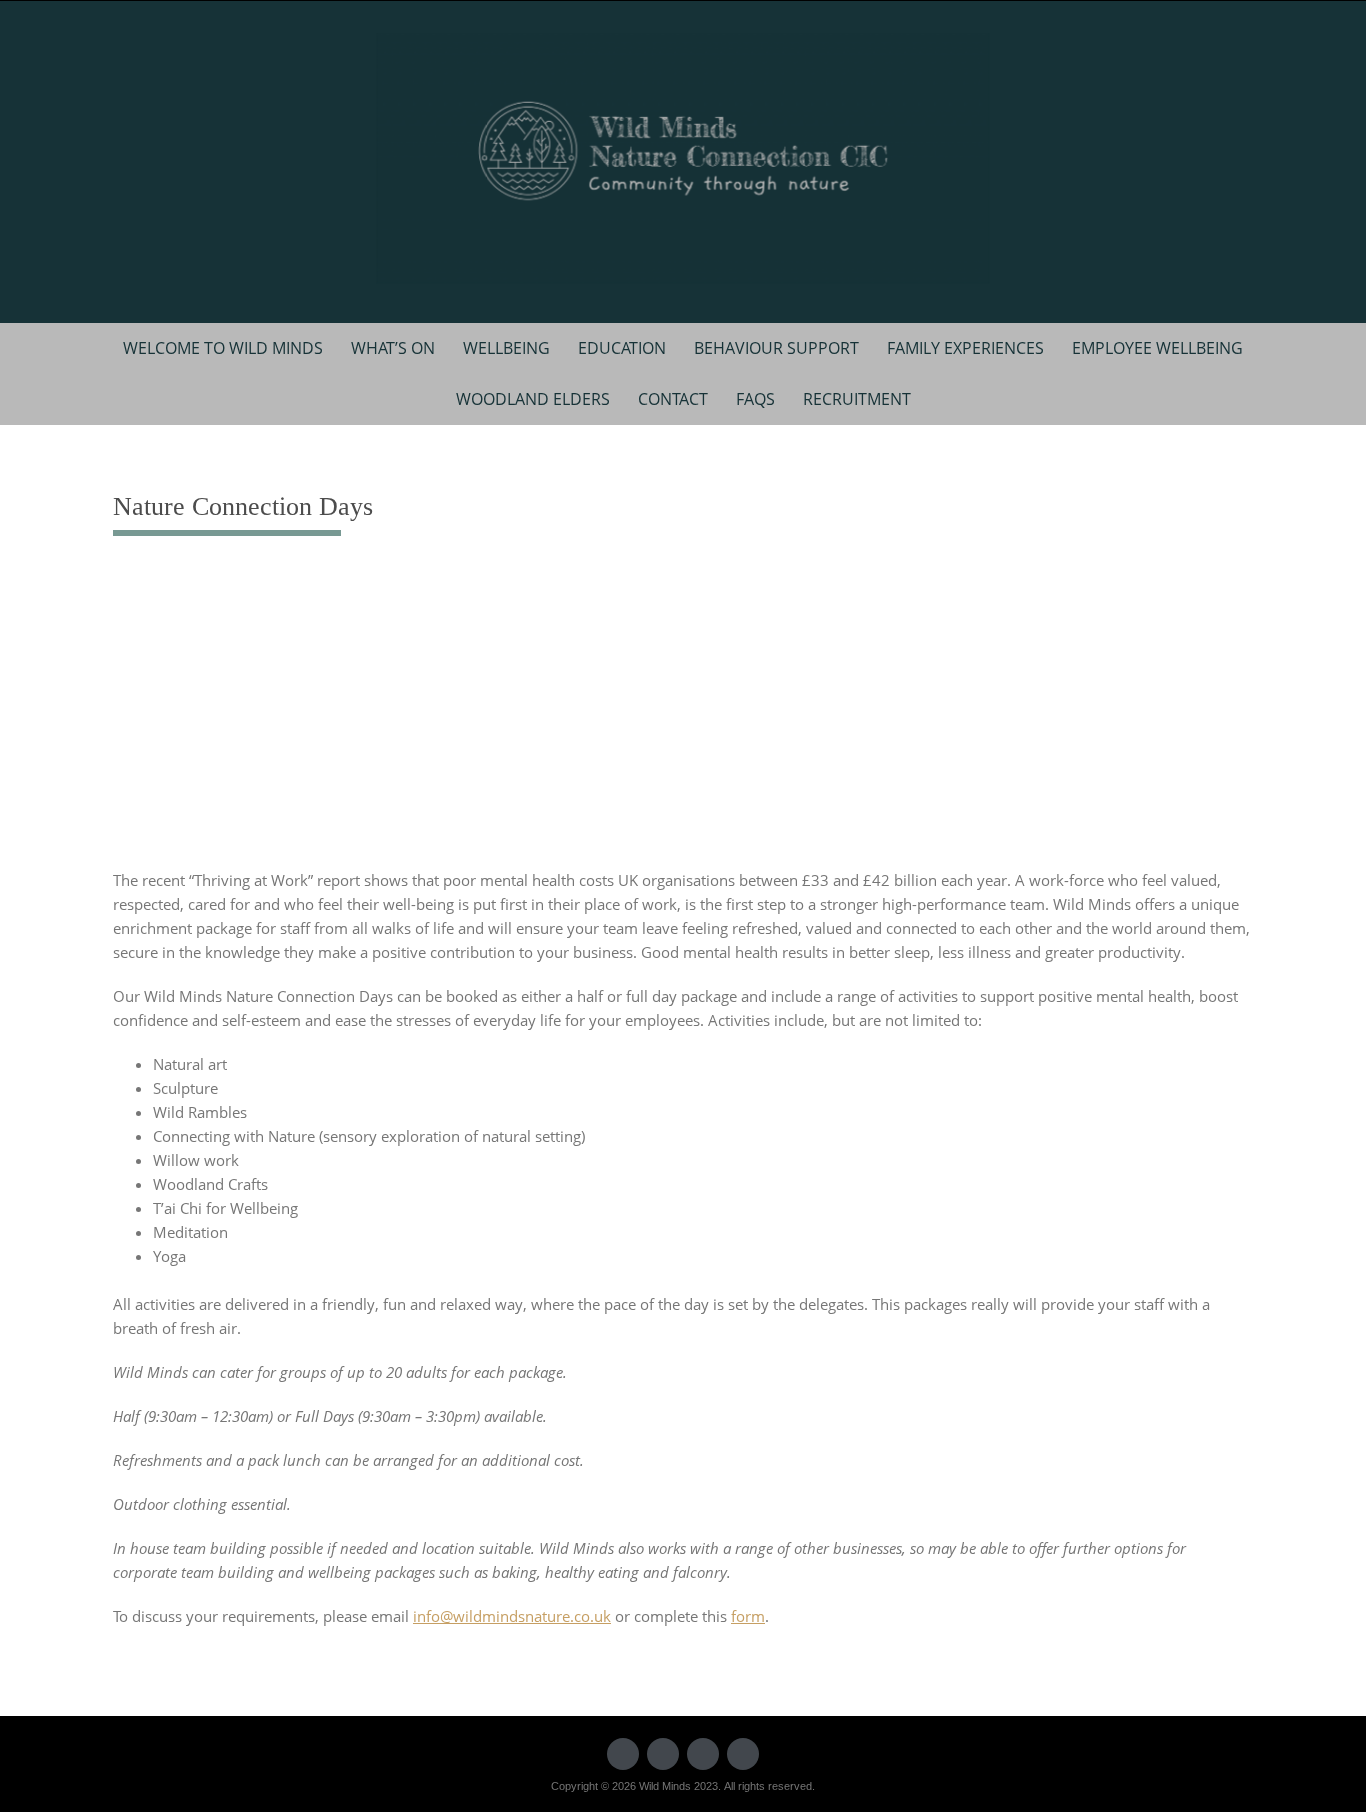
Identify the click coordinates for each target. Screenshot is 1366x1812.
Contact (673, 399)
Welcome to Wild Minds (223, 348)
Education (622, 348)
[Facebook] (623, 1754)
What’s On (393, 348)
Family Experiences (965, 348)
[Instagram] (743, 1754)
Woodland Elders (533, 399)
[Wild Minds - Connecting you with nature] (683, 158)
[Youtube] (703, 1754)
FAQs (755, 399)
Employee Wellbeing (1157, 348)
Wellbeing (506, 348)
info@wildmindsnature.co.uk (512, 1616)
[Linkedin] (663, 1754)
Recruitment (857, 399)
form (748, 1616)
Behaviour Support (776, 348)
